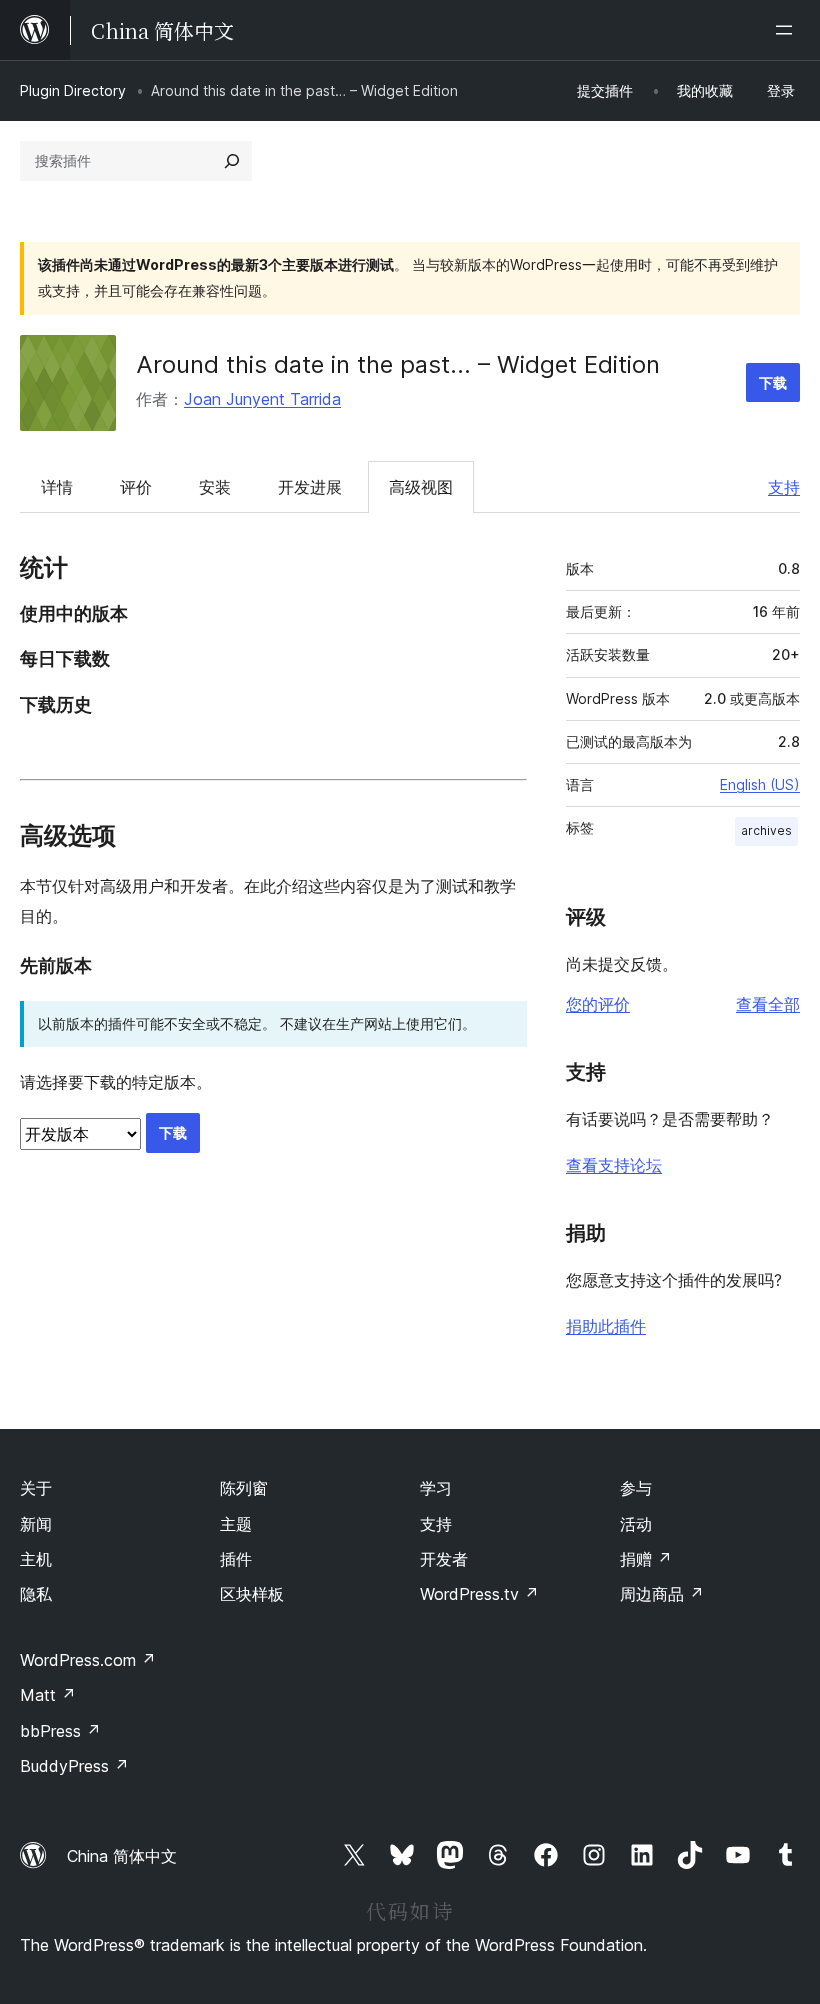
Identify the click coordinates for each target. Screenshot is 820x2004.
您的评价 (598, 1004)
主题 (236, 1524)
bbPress (60, 1731)
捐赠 (646, 1559)
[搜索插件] (232, 161)
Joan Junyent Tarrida (262, 399)
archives (766, 830)
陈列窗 (244, 1488)
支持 (784, 487)
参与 (636, 1488)
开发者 (444, 1559)
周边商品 (662, 1594)
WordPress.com (88, 1660)
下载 (773, 382)
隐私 (36, 1594)
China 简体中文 (122, 1856)
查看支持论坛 (614, 1165)
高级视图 (421, 487)
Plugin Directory (73, 90)
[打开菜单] (788, 30)
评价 (136, 487)
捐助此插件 (606, 1326)
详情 (57, 487)
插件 (236, 1559)
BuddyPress (74, 1766)
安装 (215, 487)
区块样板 (252, 1594)
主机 (36, 1559)
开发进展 (310, 487)
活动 (636, 1524)
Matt (48, 1695)
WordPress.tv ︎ (479, 1594)
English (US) (760, 784)
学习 (436, 1488)
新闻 (36, 1524)
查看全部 (768, 1004)
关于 (36, 1488)
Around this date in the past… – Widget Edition (398, 364)
